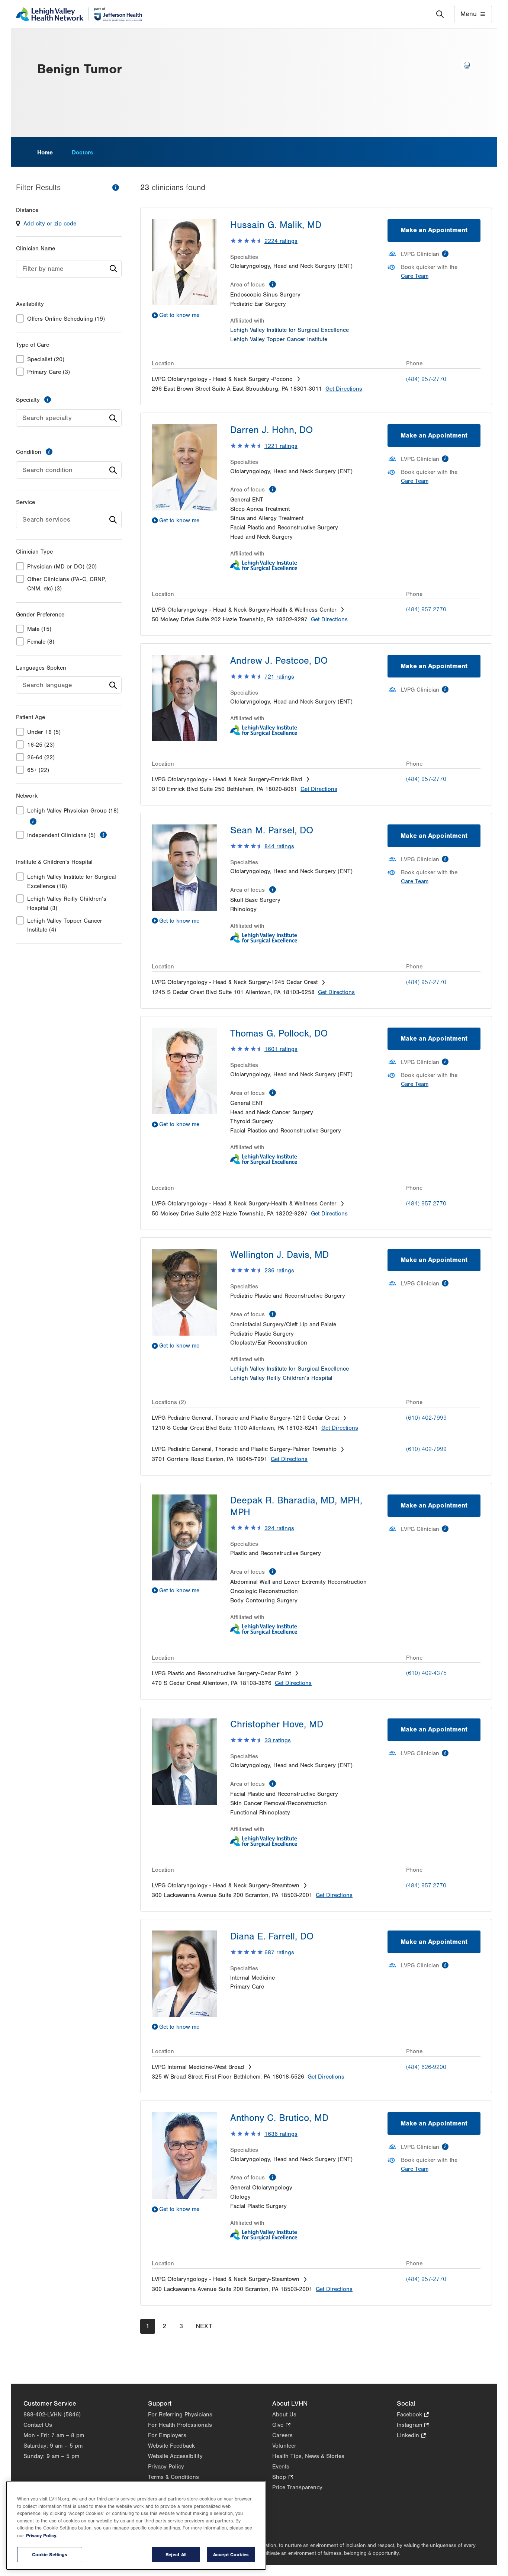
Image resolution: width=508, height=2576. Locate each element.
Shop (282, 2478)
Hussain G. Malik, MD (276, 225)
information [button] (33, 821)
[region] (136, 2525)
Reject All (176, 2555)
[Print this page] (467, 65)
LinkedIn (411, 2436)
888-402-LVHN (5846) (52, 2415)
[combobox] (69, 269)
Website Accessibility (175, 2456)
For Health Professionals (180, 2425)
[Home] (79, 14)
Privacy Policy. (42, 2536)
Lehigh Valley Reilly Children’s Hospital (281, 1378)
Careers (282, 2435)
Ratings (281, 241)
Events (281, 2467)
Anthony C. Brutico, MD (279, 2118)
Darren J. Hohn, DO (271, 430)
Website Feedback (171, 2446)
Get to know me (179, 315)
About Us (284, 2415)
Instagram (413, 2426)
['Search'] (440, 14)
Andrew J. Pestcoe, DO (279, 661)
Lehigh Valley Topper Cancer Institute (279, 339)
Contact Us (38, 2425)
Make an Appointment (434, 230)
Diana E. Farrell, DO (272, 1936)
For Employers (167, 2435)
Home (45, 153)
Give (281, 2426)
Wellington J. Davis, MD (279, 1255)
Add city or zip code (50, 224)
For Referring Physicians (180, 2415)
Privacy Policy (166, 2467)
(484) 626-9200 (426, 2067)
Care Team (415, 276)
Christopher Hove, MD (277, 1724)
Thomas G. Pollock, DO (279, 1034)
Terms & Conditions (173, 2477)
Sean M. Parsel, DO (272, 830)
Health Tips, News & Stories (308, 2456)
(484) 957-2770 (426, 379)
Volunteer (284, 2446)
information (116, 188)
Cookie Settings (50, 2555)
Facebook (413, 2415)
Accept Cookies (231, 2555)
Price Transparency (297, 2487)
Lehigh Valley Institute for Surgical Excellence (290, 330)
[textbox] (69, 269)
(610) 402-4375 (426, 1673)
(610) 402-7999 (426, 1418)
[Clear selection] (102, 418)
